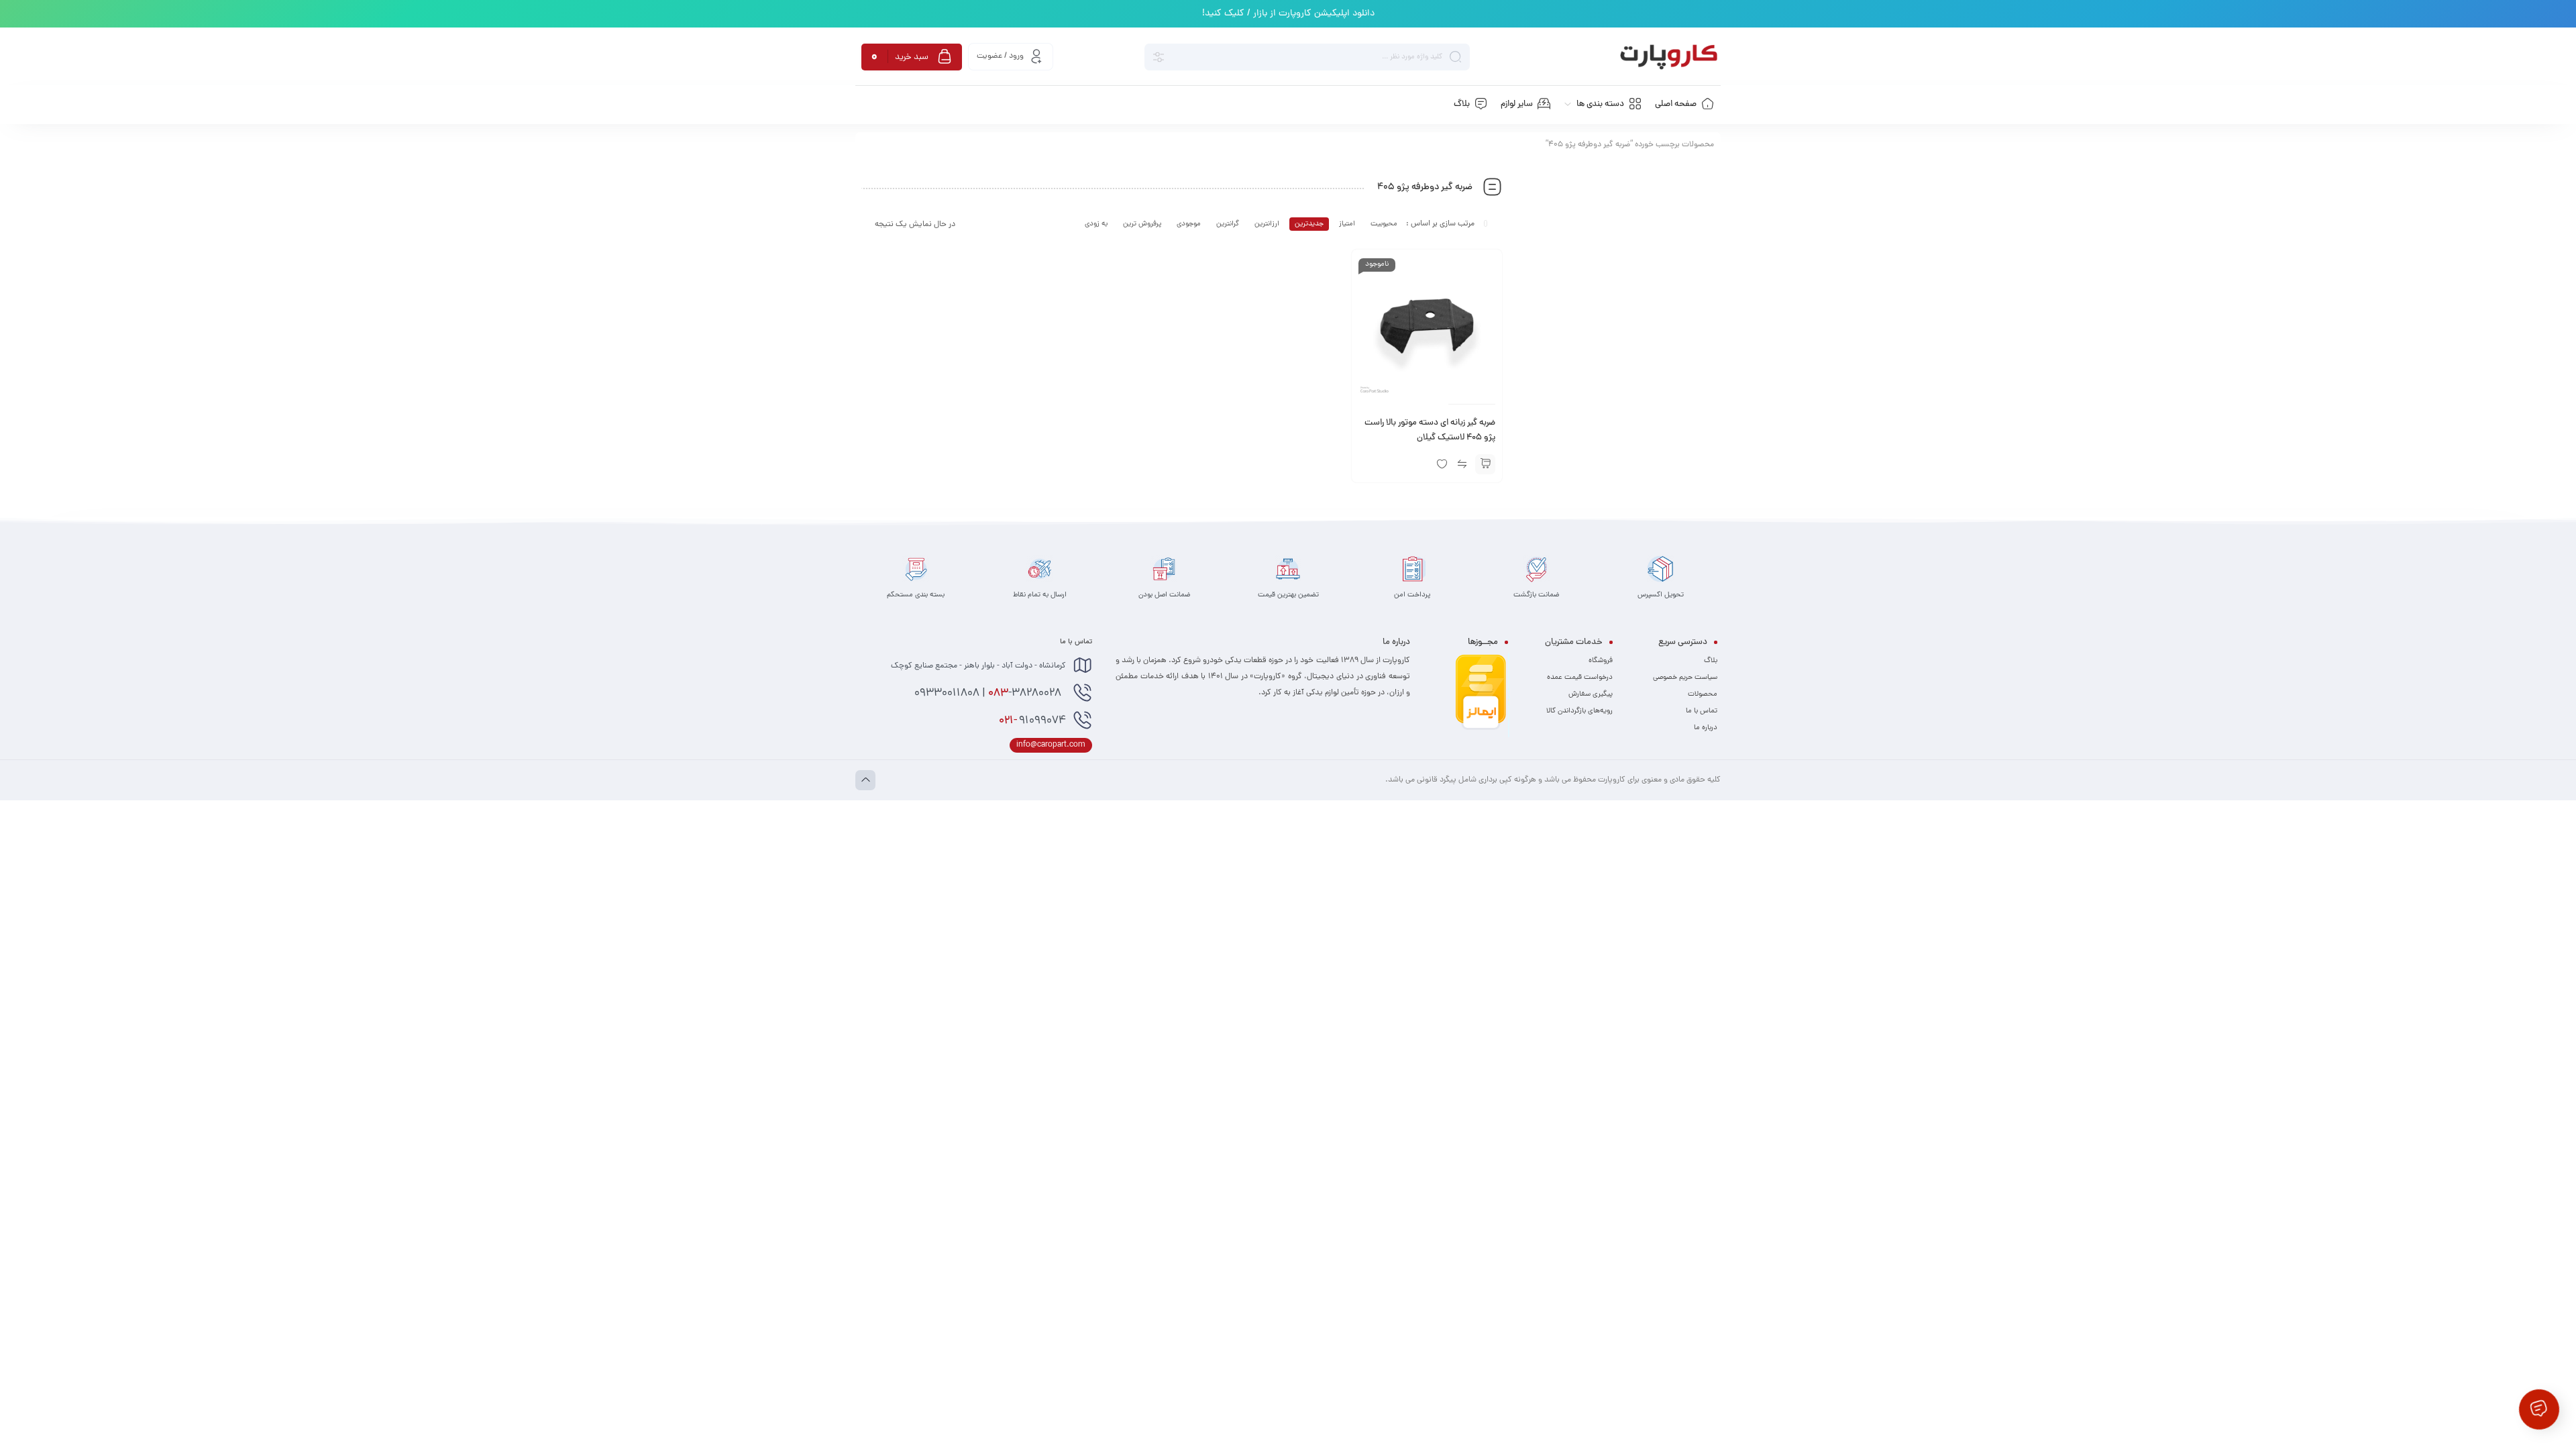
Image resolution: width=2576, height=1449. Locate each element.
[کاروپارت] (1669, 57)
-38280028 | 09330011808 (989, 694)
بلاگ (1711, 661)
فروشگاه (1601, 661)
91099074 (1032, 721)
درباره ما (1706, 728)
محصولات (1703, 694)
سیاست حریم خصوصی (1685, 678)
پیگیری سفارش (1591, 694)
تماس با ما (1702, 711)
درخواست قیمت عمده (1580, 678)
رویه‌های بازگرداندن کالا (1579, 711)
